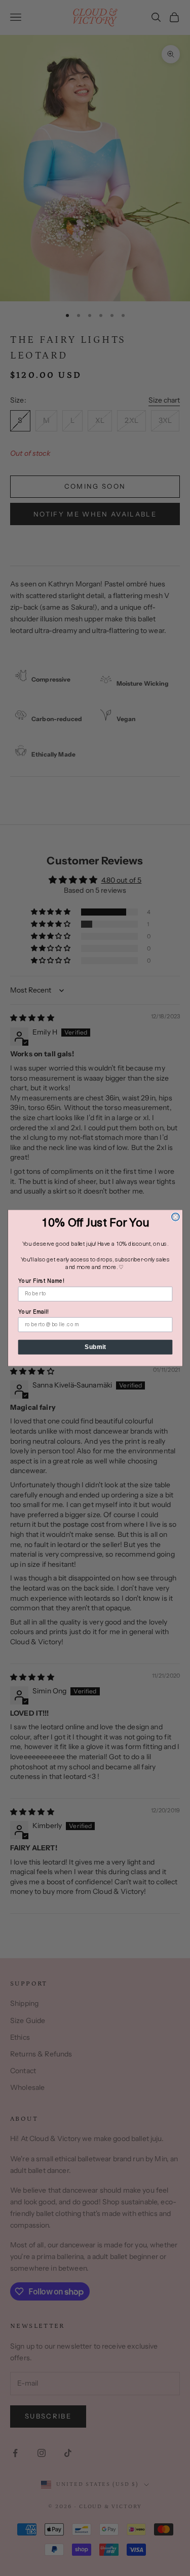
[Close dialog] (175, 1217)
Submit (95, 1347)
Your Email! (33, 1312)
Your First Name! (41, 1281)
